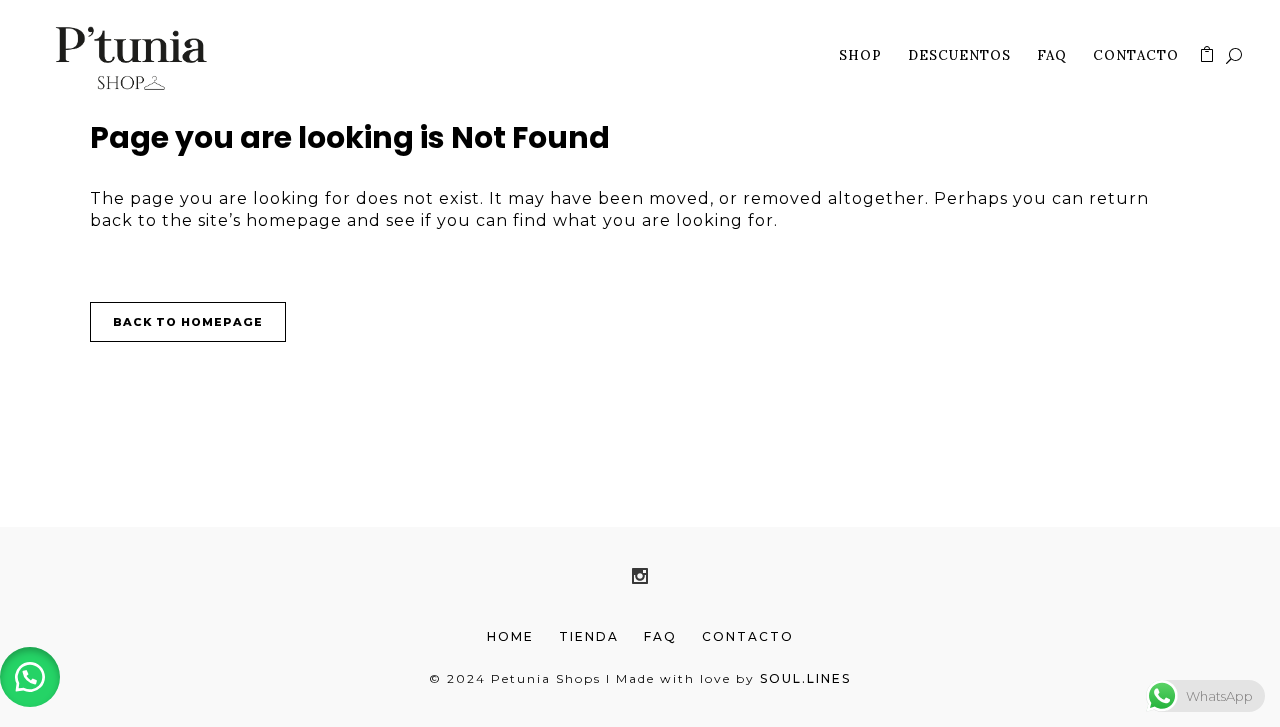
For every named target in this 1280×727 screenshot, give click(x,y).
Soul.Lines (805, 678)
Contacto (748, 636)
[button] (30, 677)
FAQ (660, 636)
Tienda (589, 636)
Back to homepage (188, 322)
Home (510, 636)
